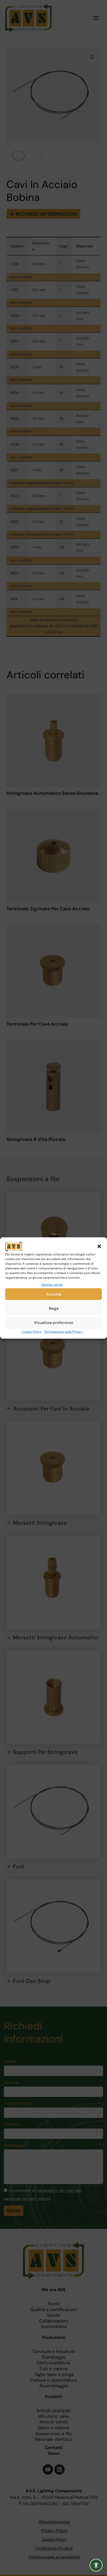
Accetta (54, 1294)
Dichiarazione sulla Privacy (63, 1332)
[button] (99, 1246)
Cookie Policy (32, 1332)
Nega (54, 1308)
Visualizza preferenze (53, 1323)
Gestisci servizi (52, 1285)
